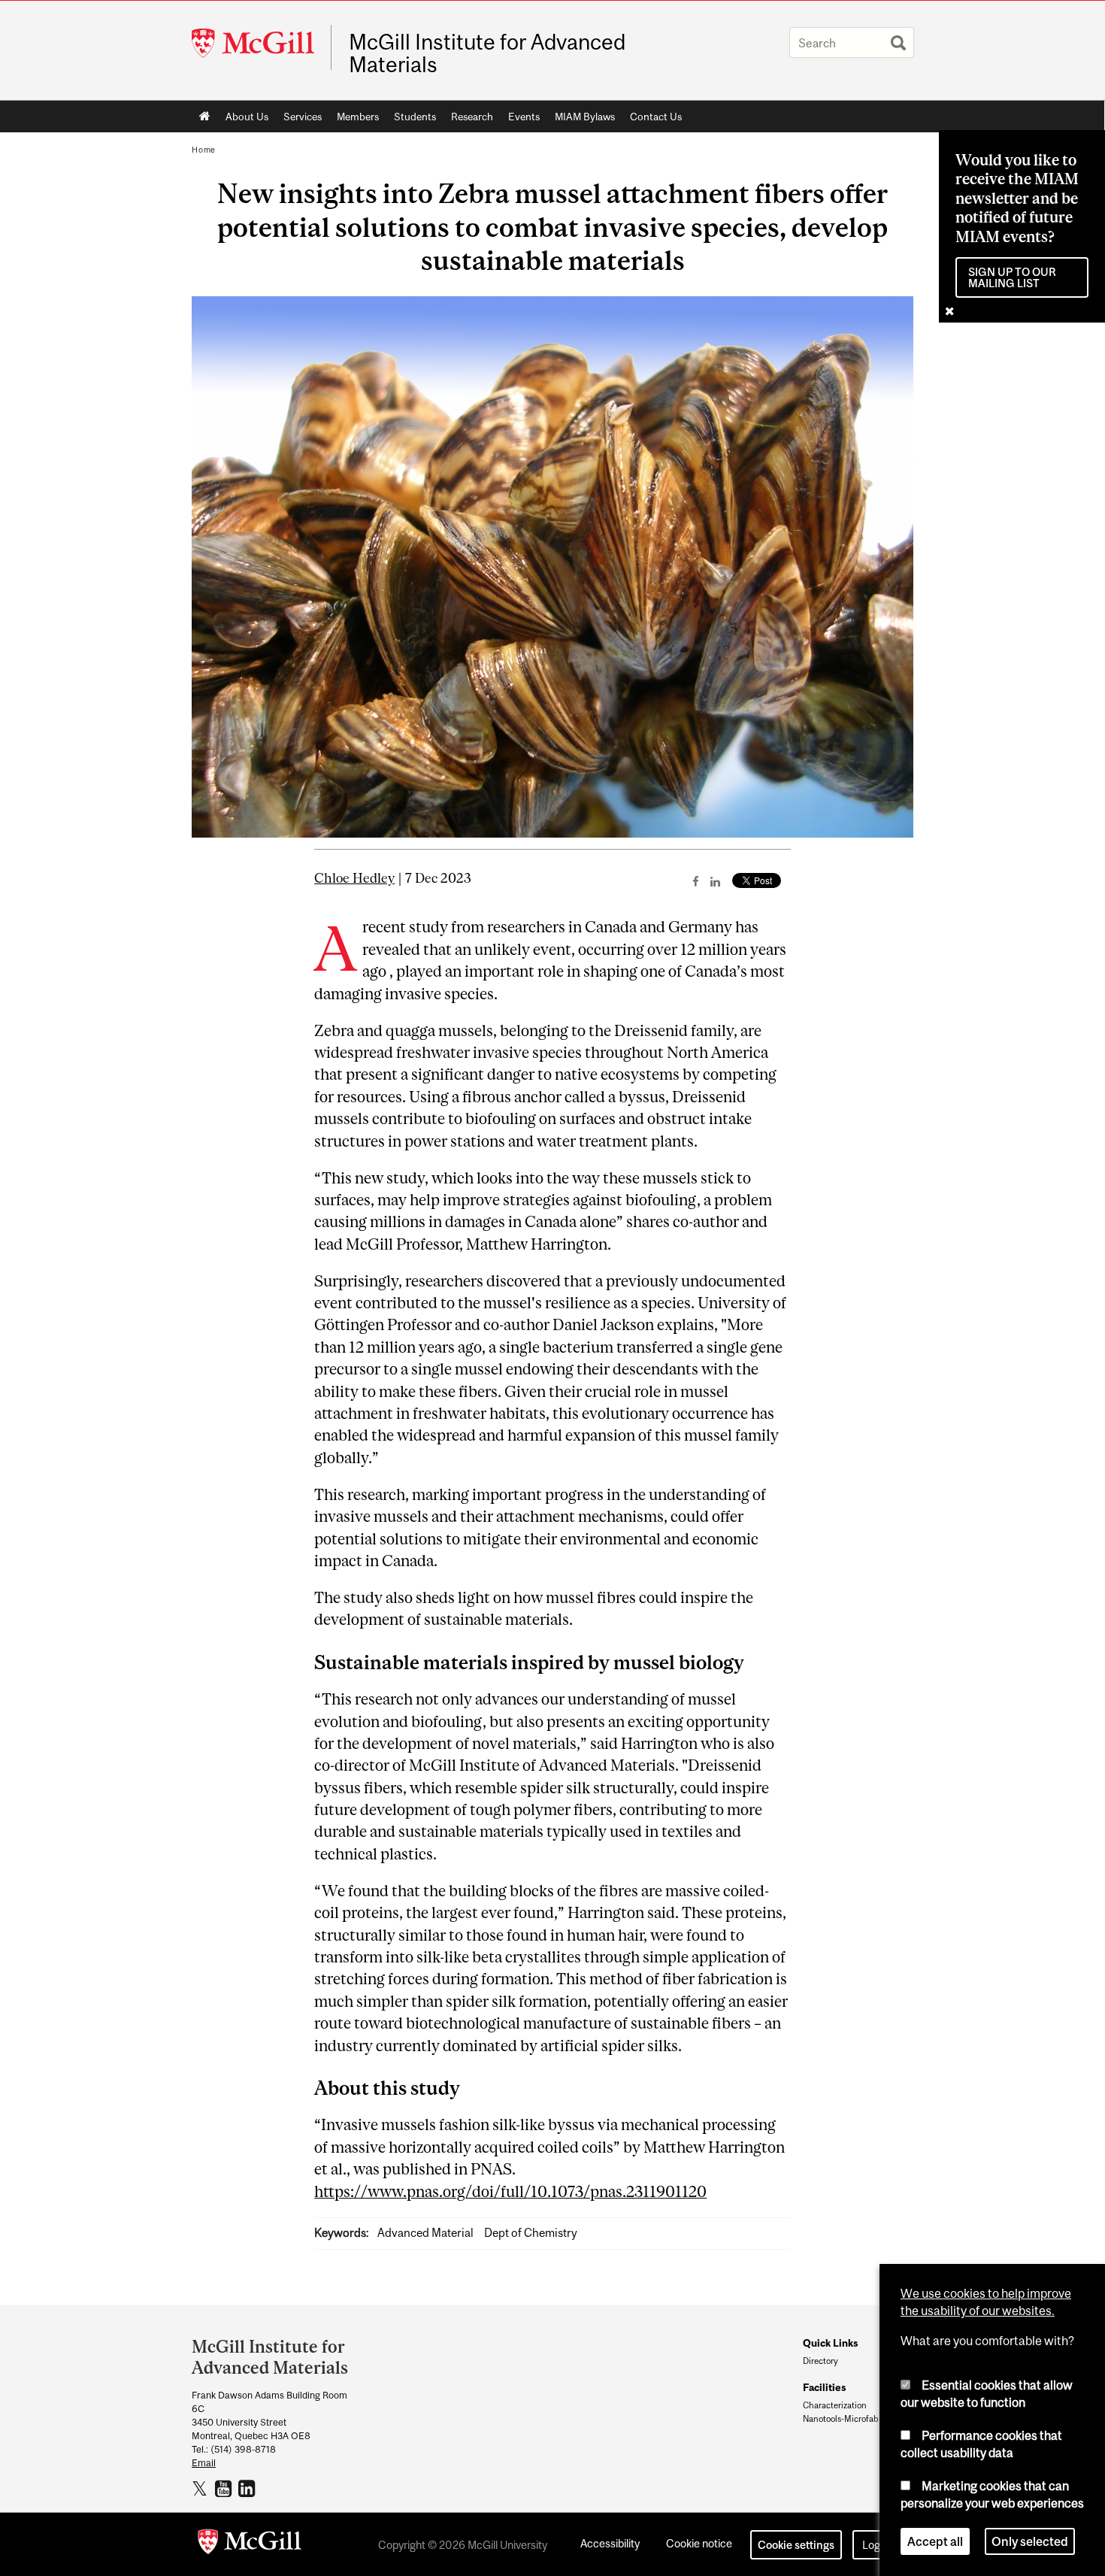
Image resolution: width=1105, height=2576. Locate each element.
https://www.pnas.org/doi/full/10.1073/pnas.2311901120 (510, 2191)
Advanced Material (425, 2233)
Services (303, 117)
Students (415, 117)
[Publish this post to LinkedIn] (715, 881)
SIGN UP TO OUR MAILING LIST (1012, 277)
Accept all (935, 2541)
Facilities (824, 2387)
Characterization (835, 2405)
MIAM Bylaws (585, 117)
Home (205, 117)
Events (524, 117)
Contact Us (656, 117)
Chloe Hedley (354, 878)
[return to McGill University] (250, 2544)
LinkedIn (248, 2488)
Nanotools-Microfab (841, 2419)
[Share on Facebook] (696, 881)
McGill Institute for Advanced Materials (487, 53)
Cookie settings (796, 2545)
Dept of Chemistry (531, 2233)
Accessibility (610, 2543)
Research (472, 117)
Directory (820, 2361)
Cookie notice (699, 2543)
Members (358, 117)
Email (204, 2463)
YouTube (225, 2488)
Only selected (1030, 2541)
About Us (247, 117)
